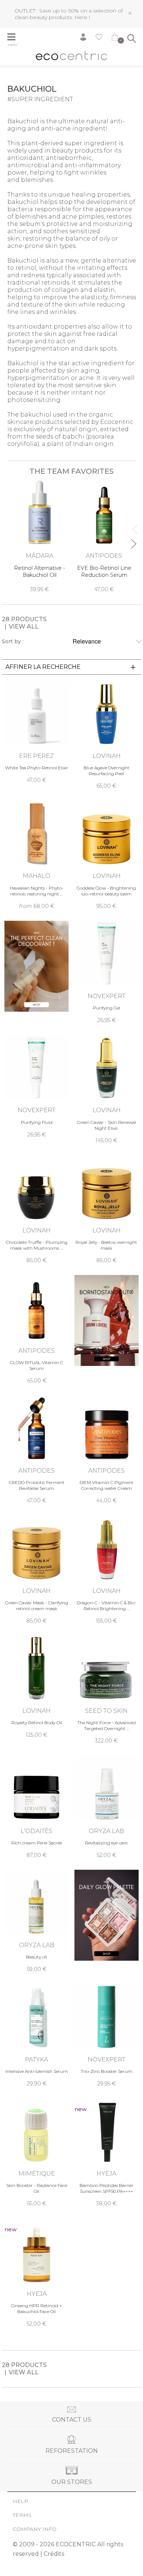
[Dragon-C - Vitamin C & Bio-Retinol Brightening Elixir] (107, 1570)
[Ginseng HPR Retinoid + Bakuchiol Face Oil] (36, 2273)
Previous (133, 526)
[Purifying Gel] (107, 972)
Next (133, 541)
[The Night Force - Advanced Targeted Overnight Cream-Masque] (107, 1690)
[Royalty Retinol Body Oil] (36, 1687)
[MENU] (15, 38)
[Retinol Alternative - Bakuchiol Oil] (40, 536)
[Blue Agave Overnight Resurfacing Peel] (107, 735)
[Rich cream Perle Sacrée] (36, 1807)
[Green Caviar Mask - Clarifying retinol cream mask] (36, 1570)
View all (24, 626)
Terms (22, 2515)
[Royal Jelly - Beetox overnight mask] (107, 1210)
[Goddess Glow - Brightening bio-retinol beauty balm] (107, 855)
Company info (35, 2529)
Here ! (82, 17)
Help (21, 2501)
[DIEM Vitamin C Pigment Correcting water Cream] (107, 1450)
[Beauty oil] (36, 1921)
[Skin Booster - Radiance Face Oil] (36, 2153)
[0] (115, 39)
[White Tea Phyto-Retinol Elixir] (36, 732)
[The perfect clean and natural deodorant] (36, 966)
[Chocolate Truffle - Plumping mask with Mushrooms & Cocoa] (36, 1210)
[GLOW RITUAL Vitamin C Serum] (36, 1330)
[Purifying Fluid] (36, 1087)
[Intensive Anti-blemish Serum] (36, 2035)
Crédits (54, 2554)
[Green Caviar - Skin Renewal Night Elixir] (107, 1089)
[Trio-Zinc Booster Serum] (107, 2035)
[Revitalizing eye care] (107, 1807)
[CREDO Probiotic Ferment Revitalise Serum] (36, 1450)
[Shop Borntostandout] (107, 1320)
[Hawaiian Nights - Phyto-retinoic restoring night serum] (36, 855)
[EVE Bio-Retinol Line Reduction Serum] (104, 536)
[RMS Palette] (107, 1915)
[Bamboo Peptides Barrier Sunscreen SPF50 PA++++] (107, 2153)
